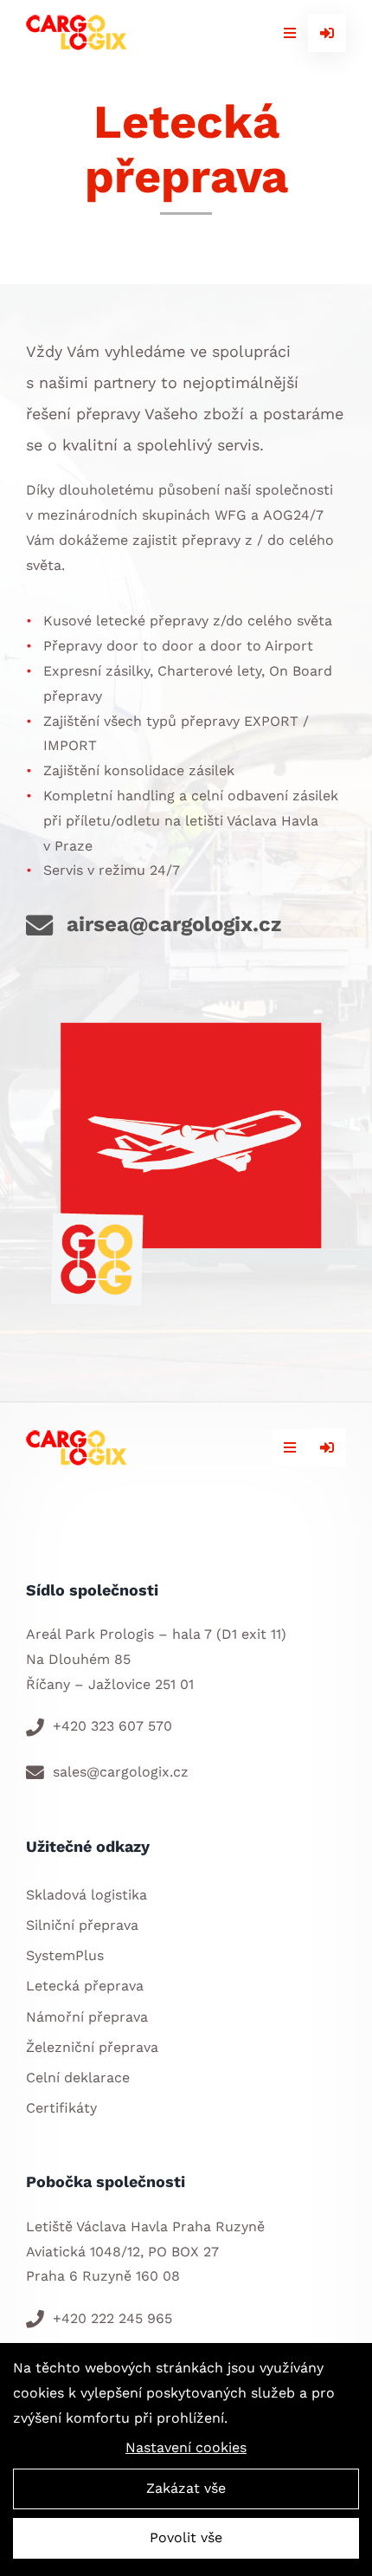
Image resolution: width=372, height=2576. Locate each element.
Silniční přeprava (82, 1925)
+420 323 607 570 (112, 1726)
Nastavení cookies (186, 2447)
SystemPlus (65, 1955)
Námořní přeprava (87, 2017)
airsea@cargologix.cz (174, 924)
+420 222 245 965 (112, 2318)
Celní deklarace (78, 2078)
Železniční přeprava (92, 2047)
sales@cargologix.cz (121, 1772)
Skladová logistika (87, 1895)
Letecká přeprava (85, 1986)
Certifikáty (61, 2108)
